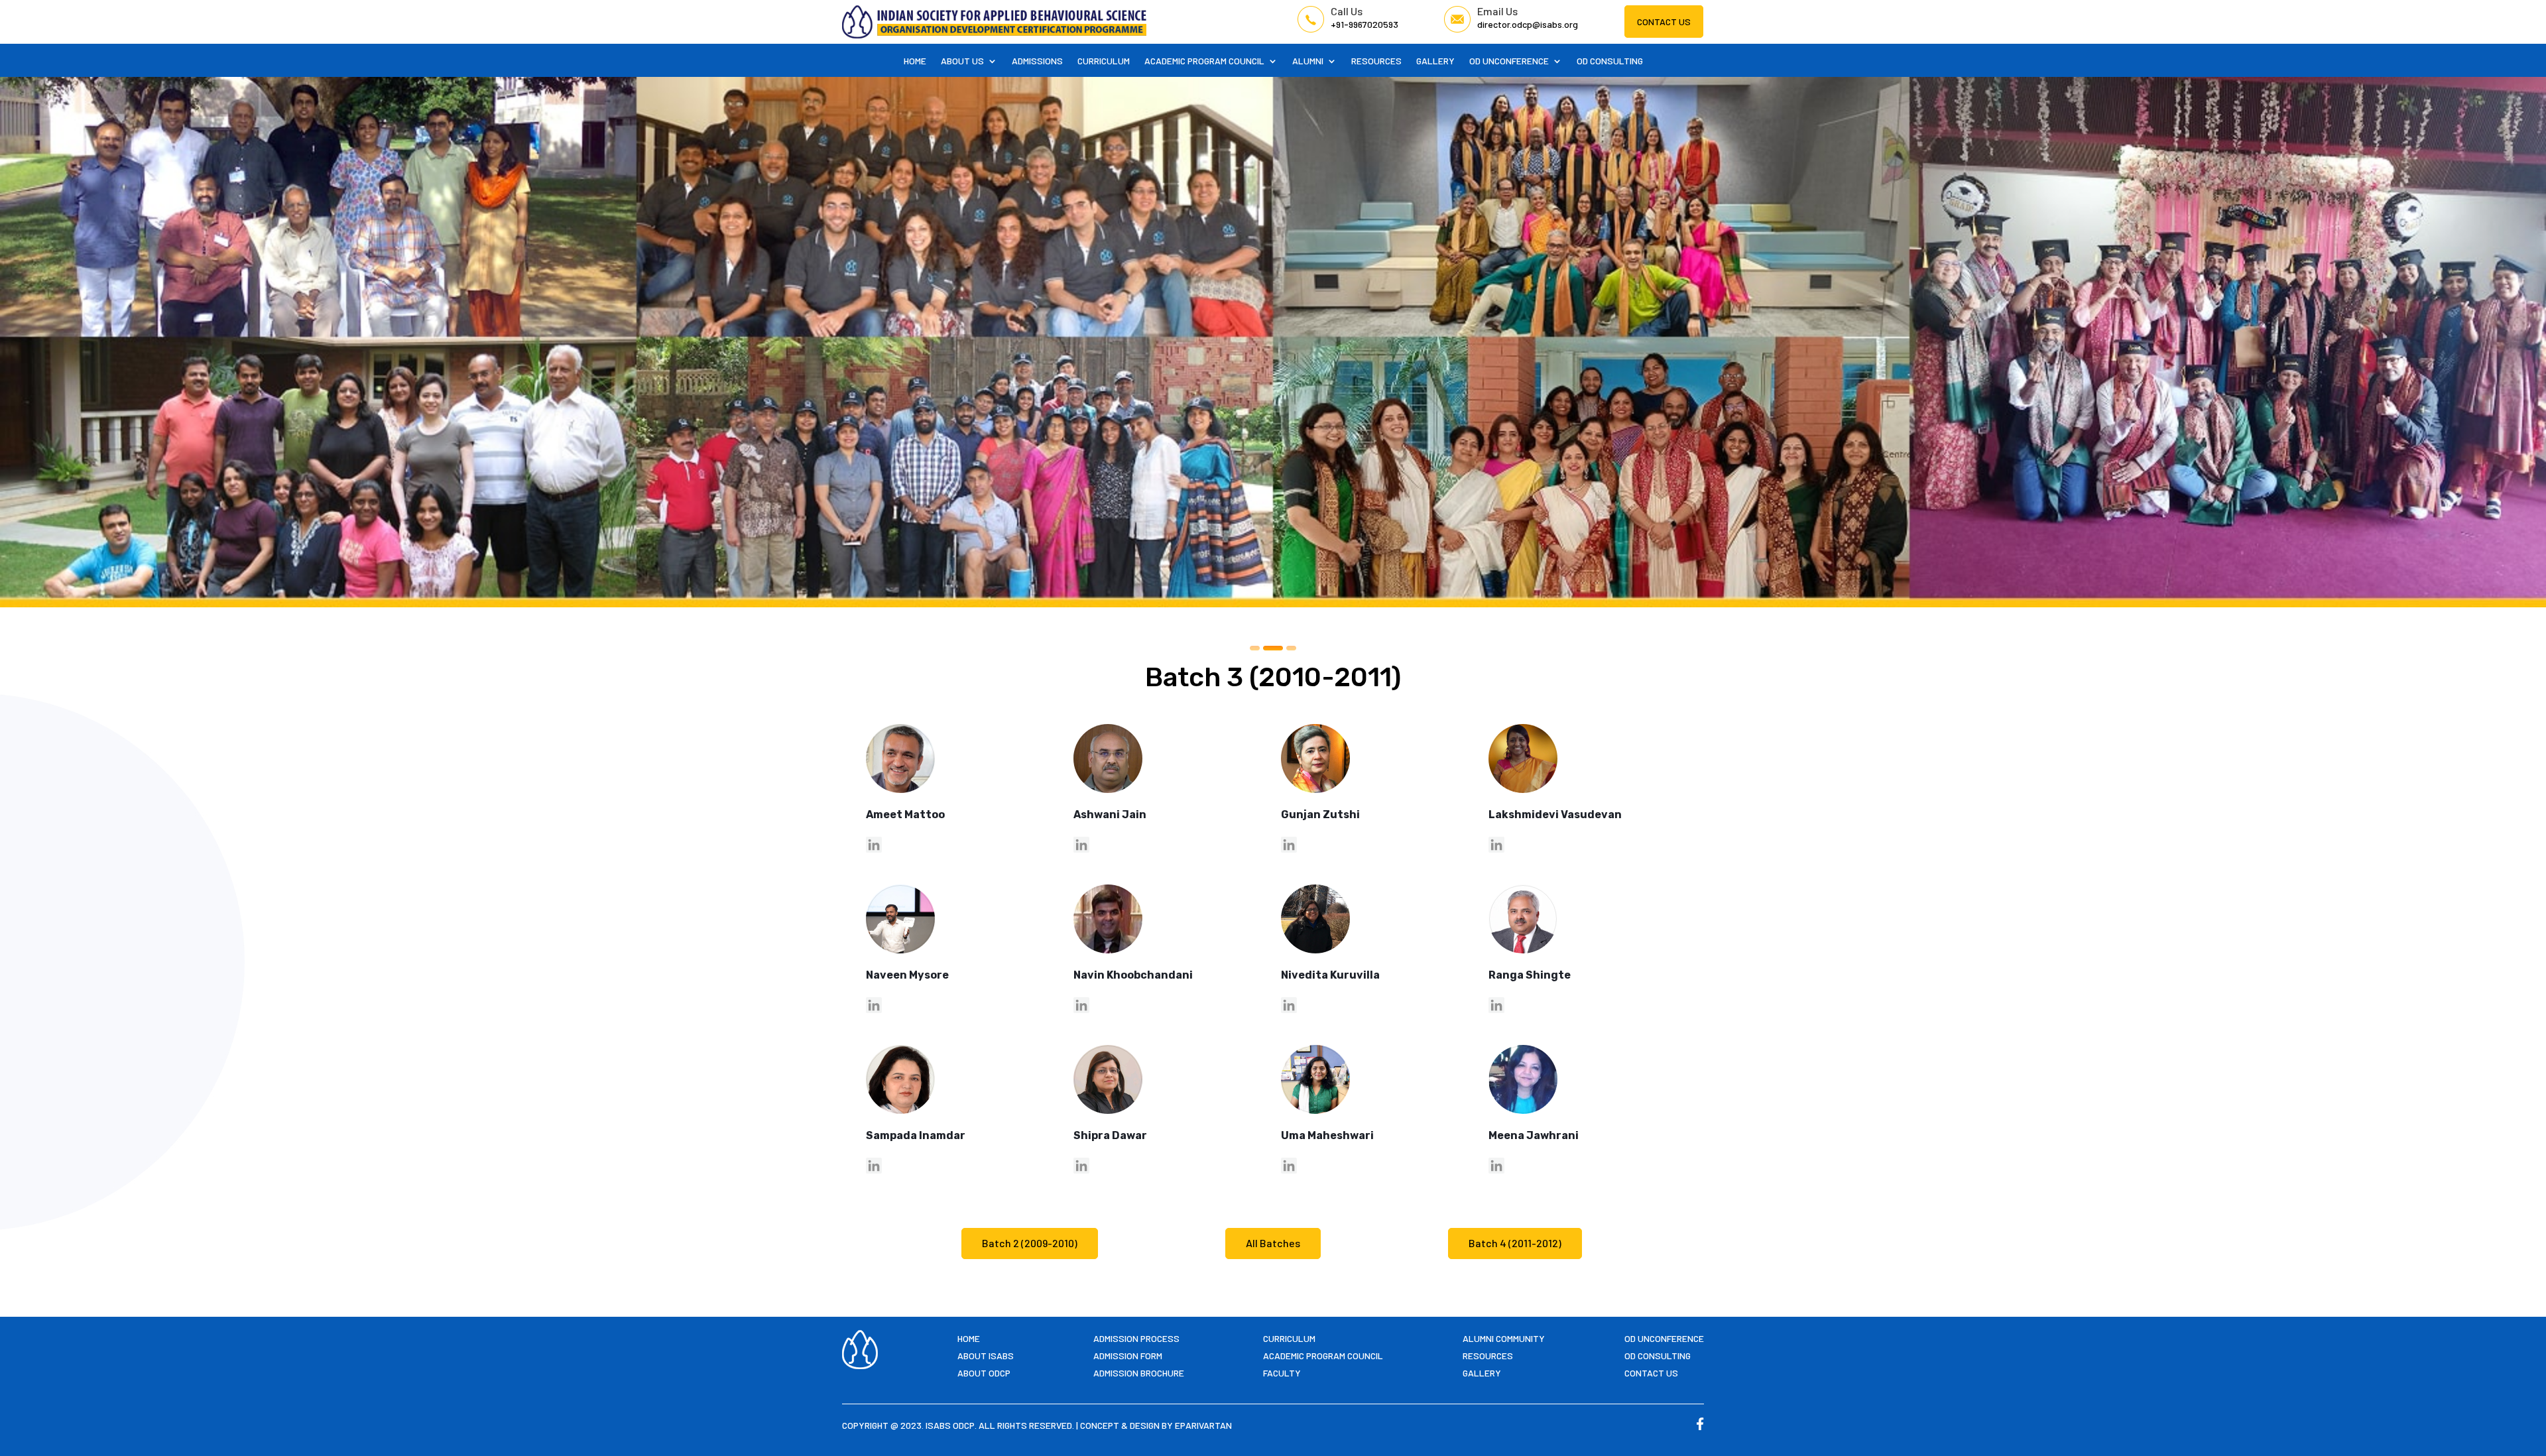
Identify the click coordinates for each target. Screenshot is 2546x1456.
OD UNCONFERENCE (1509, 61)
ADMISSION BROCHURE (1139, 1373)
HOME (915, 61)
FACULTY (1282, 1373)
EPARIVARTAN (1203, 1425)
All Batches (1273, 1243)
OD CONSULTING (1610, 61)
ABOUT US (962, 61)
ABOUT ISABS (986, 1356)
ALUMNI (1308, 61)
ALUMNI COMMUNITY (1504, 1338)
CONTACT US (1664, 22)
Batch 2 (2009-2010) (1030, 1243)
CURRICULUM (1104, 61)
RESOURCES (1376, 61)
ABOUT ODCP (984, 1373)
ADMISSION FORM (1128, 1356)
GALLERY (1435, 61)
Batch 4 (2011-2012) (1515, 1243)
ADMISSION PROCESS (1136, 1338)
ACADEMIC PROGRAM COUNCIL (1204, 61)
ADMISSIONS (1037, 61)
